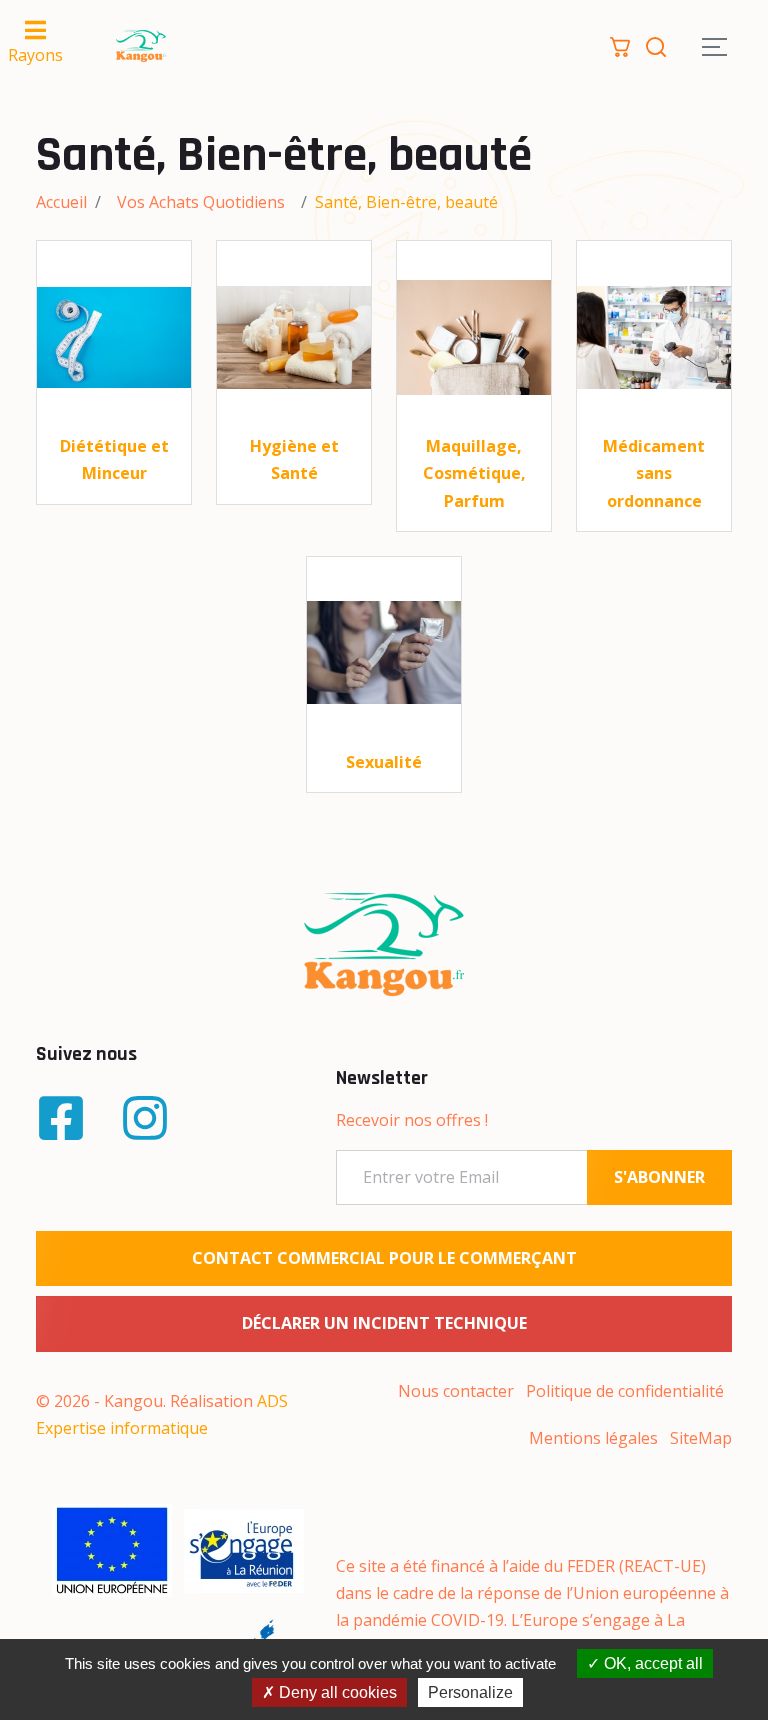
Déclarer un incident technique (384, 1323)
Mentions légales (593, 1438)
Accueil (61, 202)
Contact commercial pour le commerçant (384, 1258)
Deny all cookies (336, 1692)
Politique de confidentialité (625, 1391)
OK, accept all (651, 1663)
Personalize (470, 1692)
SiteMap (701, 1438)
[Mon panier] (620, 45)
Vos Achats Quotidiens (201, 202)
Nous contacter (456, 1391)
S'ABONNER (659, 1177)
